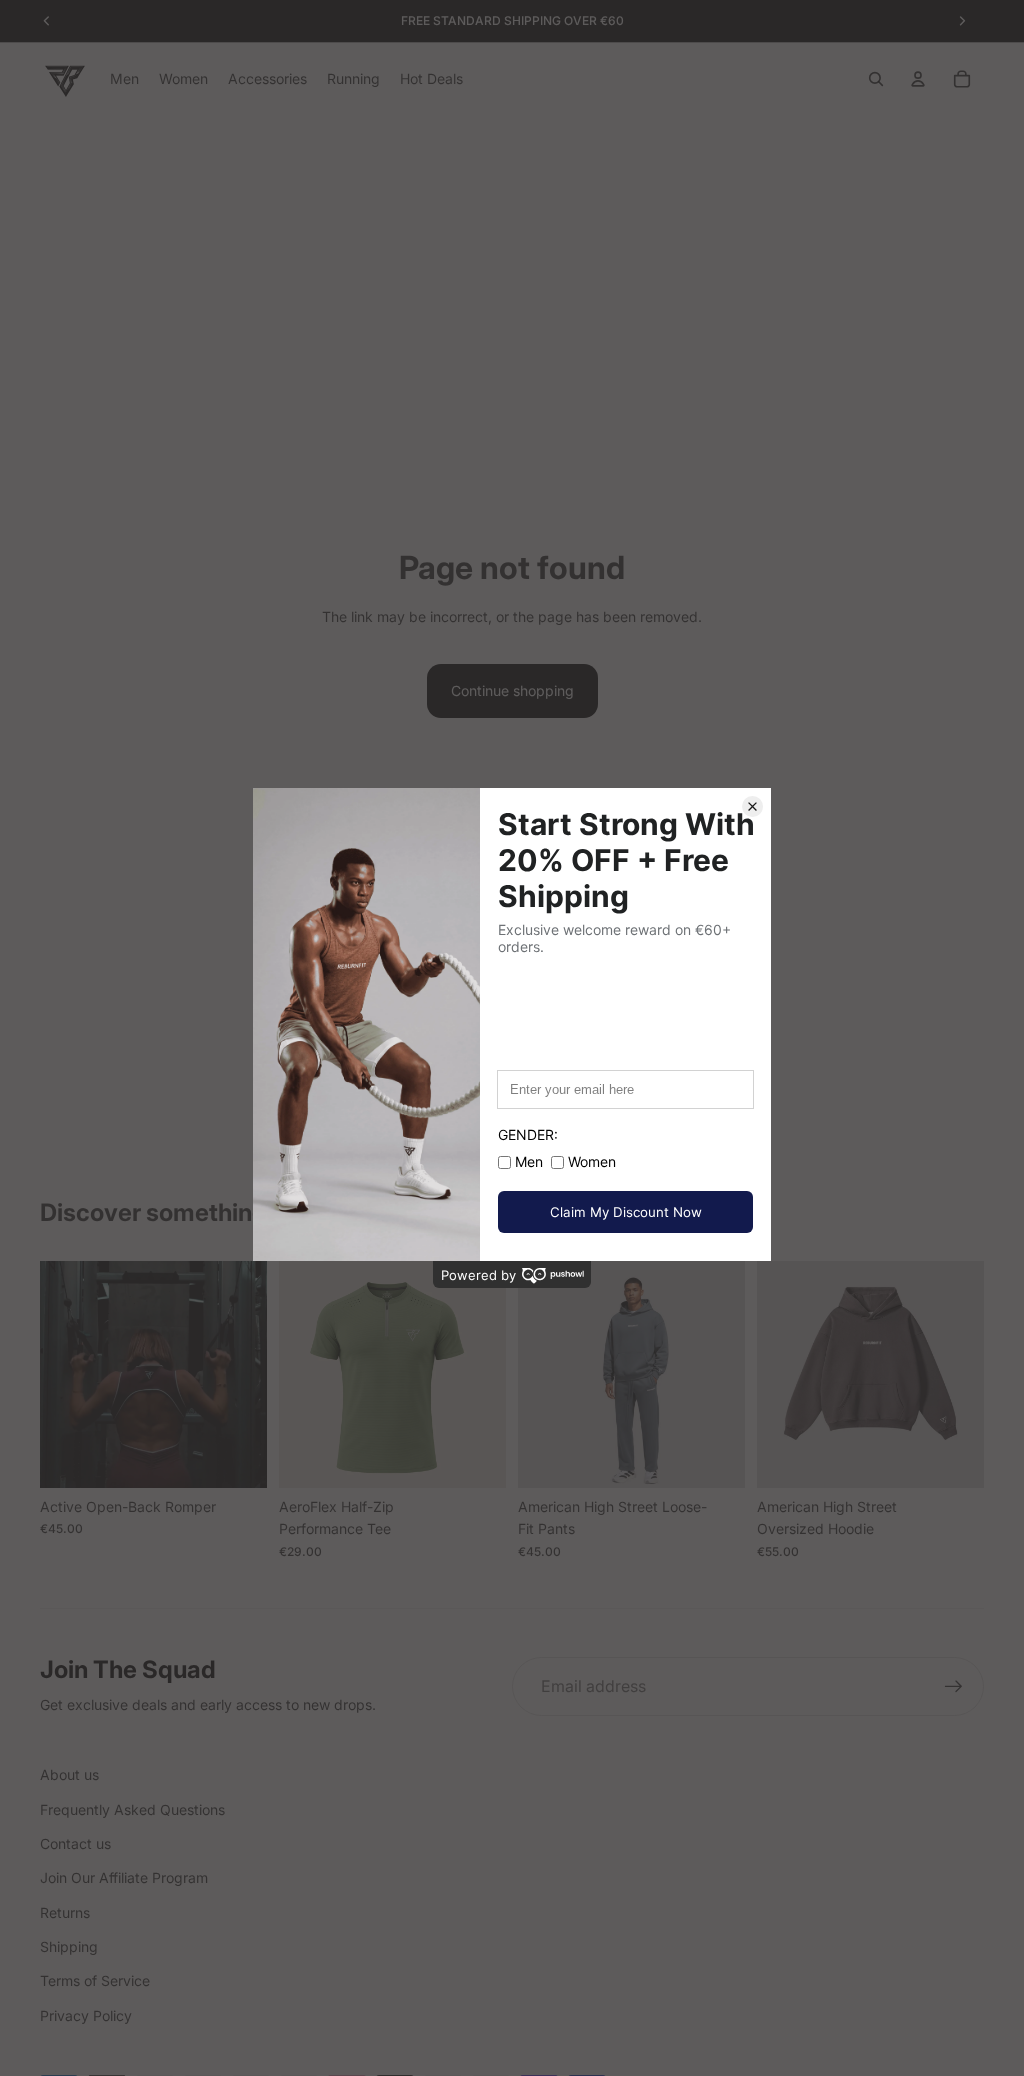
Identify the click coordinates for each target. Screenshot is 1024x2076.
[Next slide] (245, 1375)
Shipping (69, 1946)
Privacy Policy (86, 2015)
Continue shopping (512, 690)
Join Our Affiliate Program (124, 1877)
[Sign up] (954, 1687)
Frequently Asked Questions (132, 1809)
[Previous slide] (62, 1375)
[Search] (876, 79)
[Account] (918, 79)
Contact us (75, 1843)
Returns (65, 1912)
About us (69, 1774)
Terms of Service (95, 1980)
